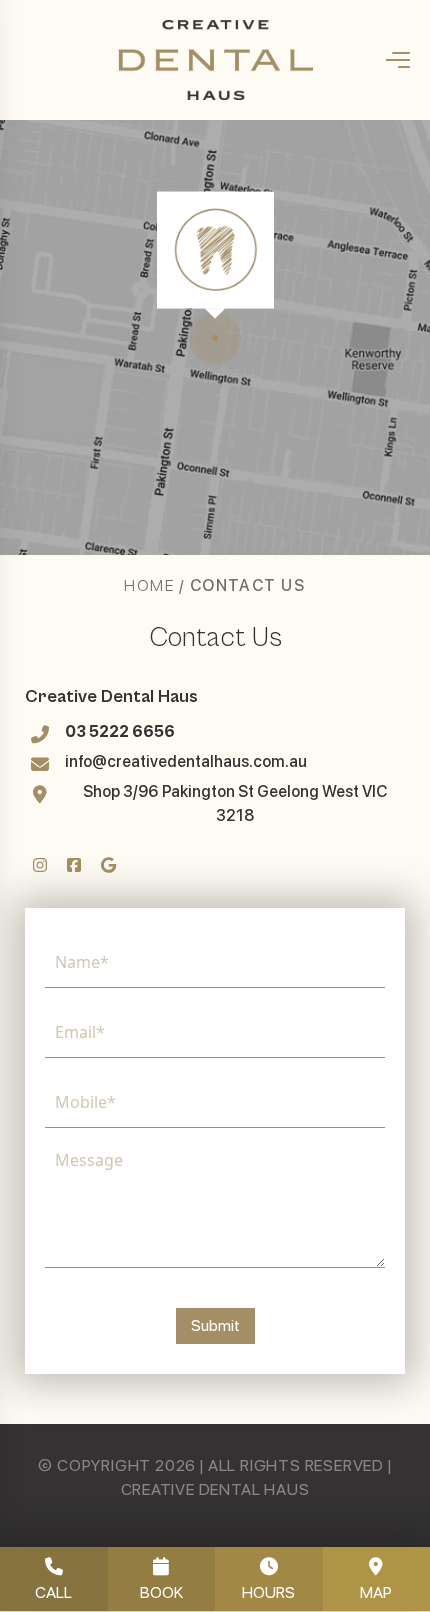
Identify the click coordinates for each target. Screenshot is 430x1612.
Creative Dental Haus (111, 696)
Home (149, 585)
